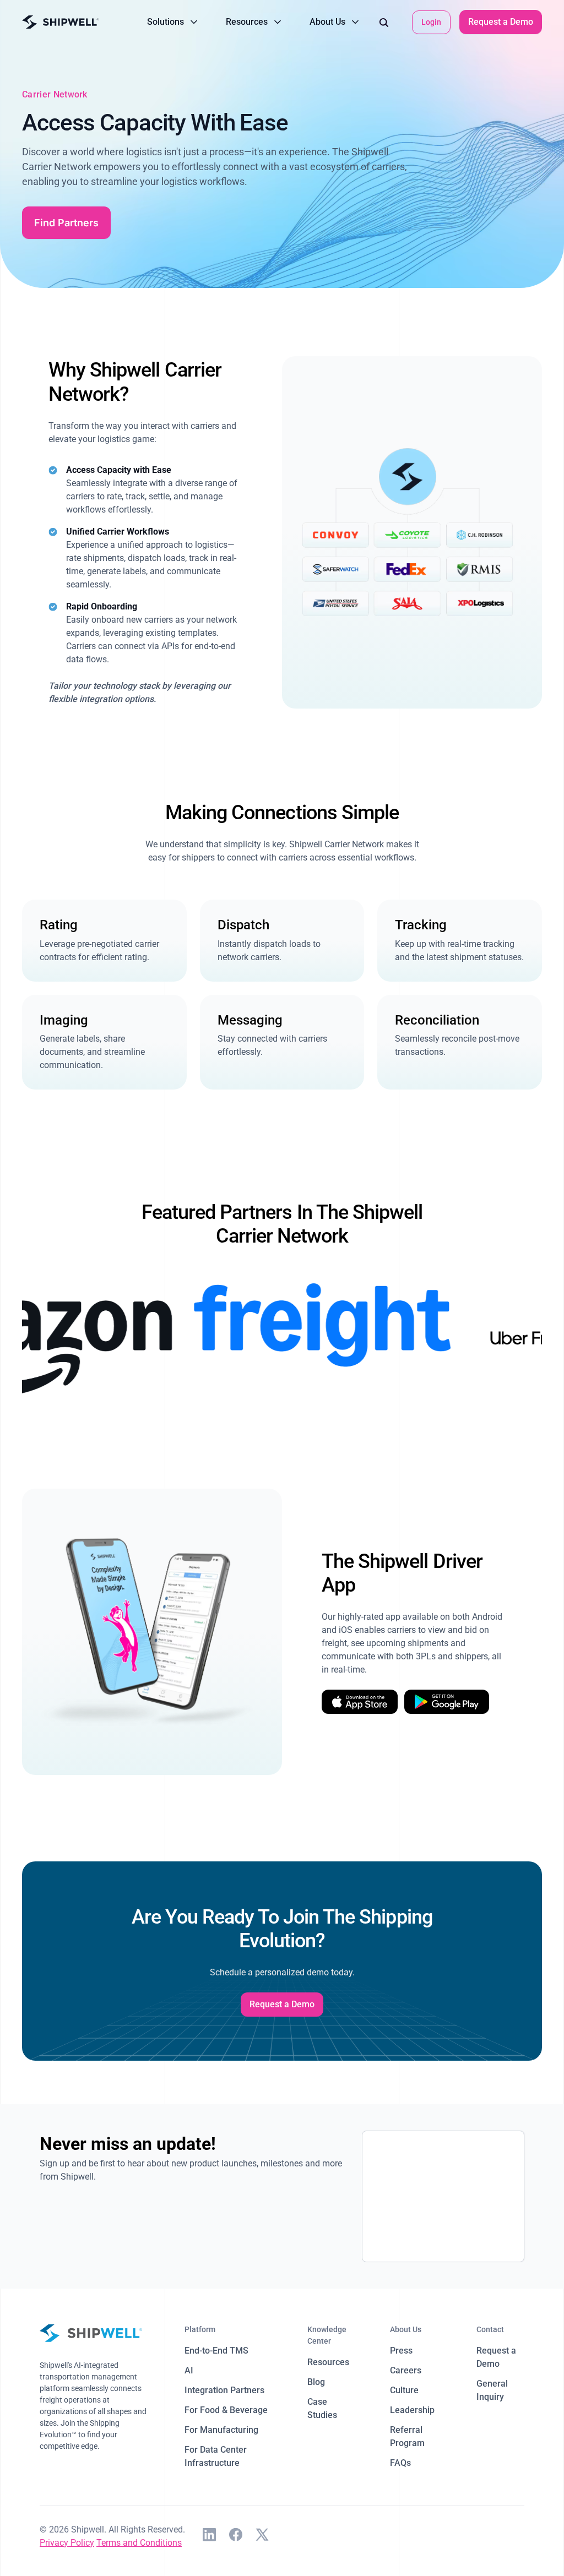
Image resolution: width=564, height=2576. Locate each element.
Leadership (412, 2410)
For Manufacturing (221, 2430)
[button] (173, 22)
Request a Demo (501, 22)
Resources (328, 2362)
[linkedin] (209, 2536)
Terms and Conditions (139, 2543)
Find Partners (66, 223)
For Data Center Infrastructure (216, 2456)
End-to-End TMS (216, 2351)
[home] (61, 22)
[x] (262, 2536)
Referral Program (407, 2436)
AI (189, 2370)
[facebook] (236, 2536)
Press (401, 2351)
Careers (406, 2370)
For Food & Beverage (226, 2410)
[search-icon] (384, 22)
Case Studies (322, 2408)
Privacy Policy (67, 2543)
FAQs (400, 2463)
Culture (404, 2390)
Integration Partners (224, 2390)
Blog (316, 2382)
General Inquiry (492, 2390)
